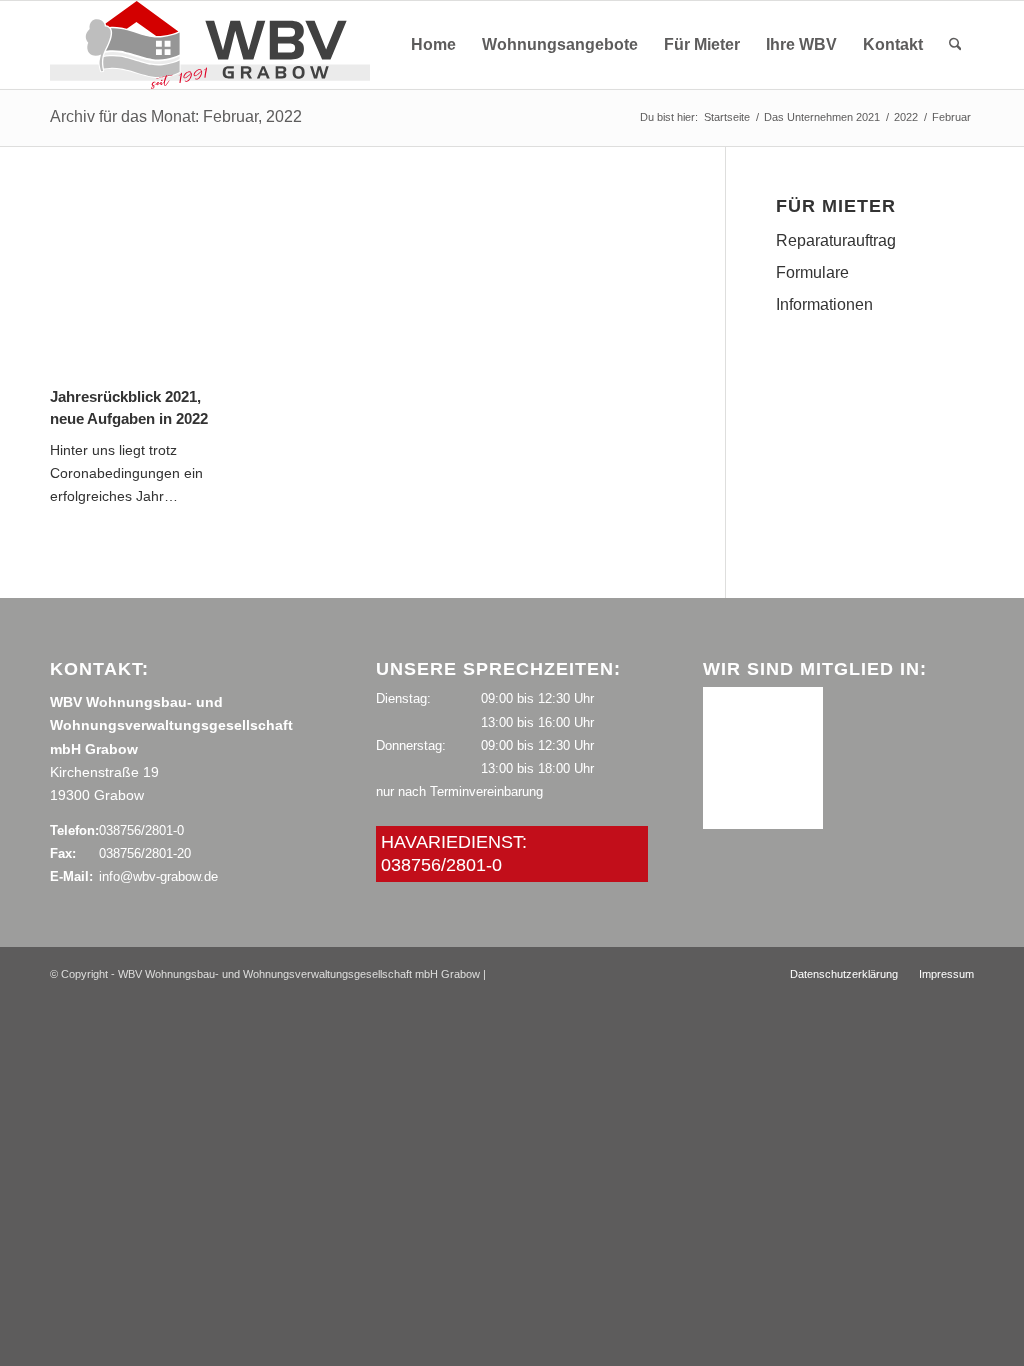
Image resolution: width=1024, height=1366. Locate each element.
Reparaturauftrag (836, 240)
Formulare (812, 272)
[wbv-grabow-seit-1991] (210, 45)
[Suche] (955, 45)
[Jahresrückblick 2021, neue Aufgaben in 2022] (141, 288)
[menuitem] (433, 45)
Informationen (824, 304)
